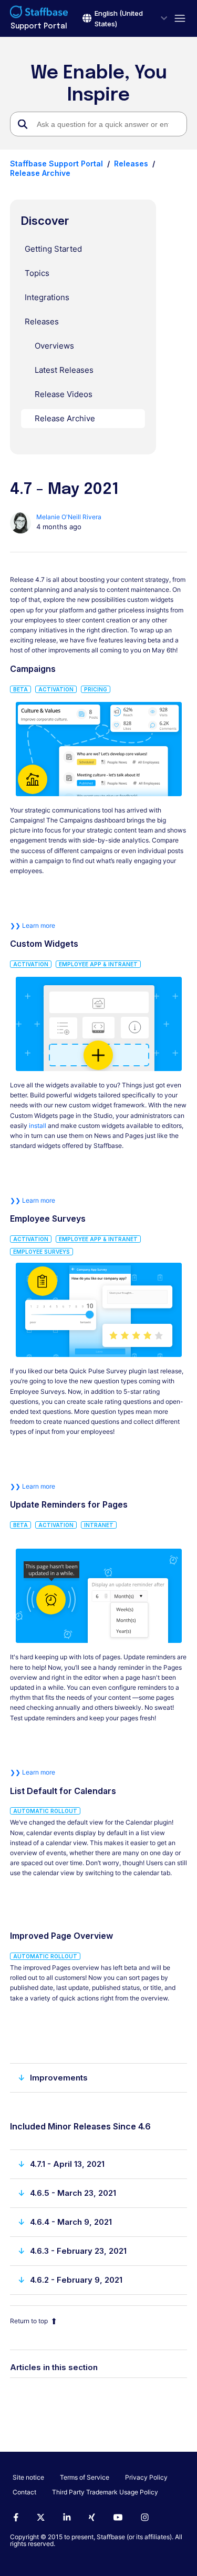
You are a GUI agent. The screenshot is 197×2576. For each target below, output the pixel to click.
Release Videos (64, 394)
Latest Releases (64, 370)
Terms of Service (85, 2477)
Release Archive (40, 173)
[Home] (39, 13)
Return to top (29, 2321)
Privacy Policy (146, 2477)
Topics (37, 273)
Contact (24, 2492)
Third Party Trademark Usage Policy (105, 2492)
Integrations (47, 297)
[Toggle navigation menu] (177, 19)
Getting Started (53, 249)
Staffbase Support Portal (56, 164)
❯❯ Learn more (33, 925)
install (38, 1126)
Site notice (28, 2477)
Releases (131, 164)
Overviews (54, 346)
